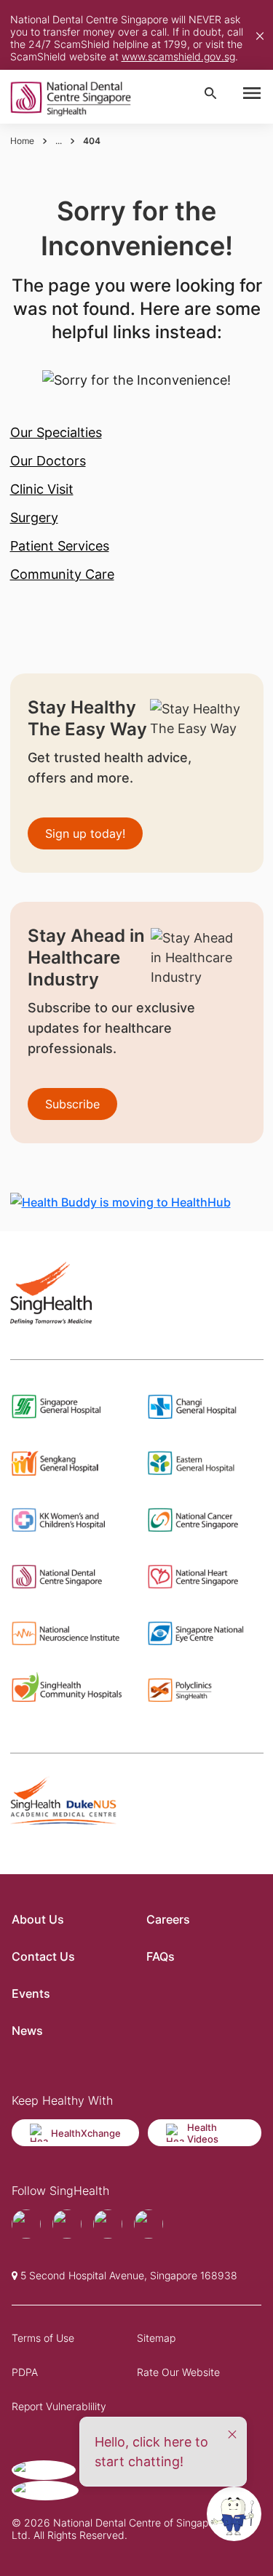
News (27, 2031)
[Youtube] (67, 2224)
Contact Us (43, 1956)
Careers (168, 1919)
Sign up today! (85, 833)
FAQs (161, 1956)
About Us (38, 1919)
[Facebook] (26, 2224)
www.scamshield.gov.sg (178, 56)
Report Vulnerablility (59, 2406)
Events (31, 1993)
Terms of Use (43, 2338)
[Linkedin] (149, 2224)
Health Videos (203, 2133)
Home (22, 141)
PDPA (25, 2372)
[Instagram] (108, 2224)
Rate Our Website (178, 2372)
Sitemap (156, 2338)
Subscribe (72, 1104)
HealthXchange (86, 2133)
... (59, 141)
